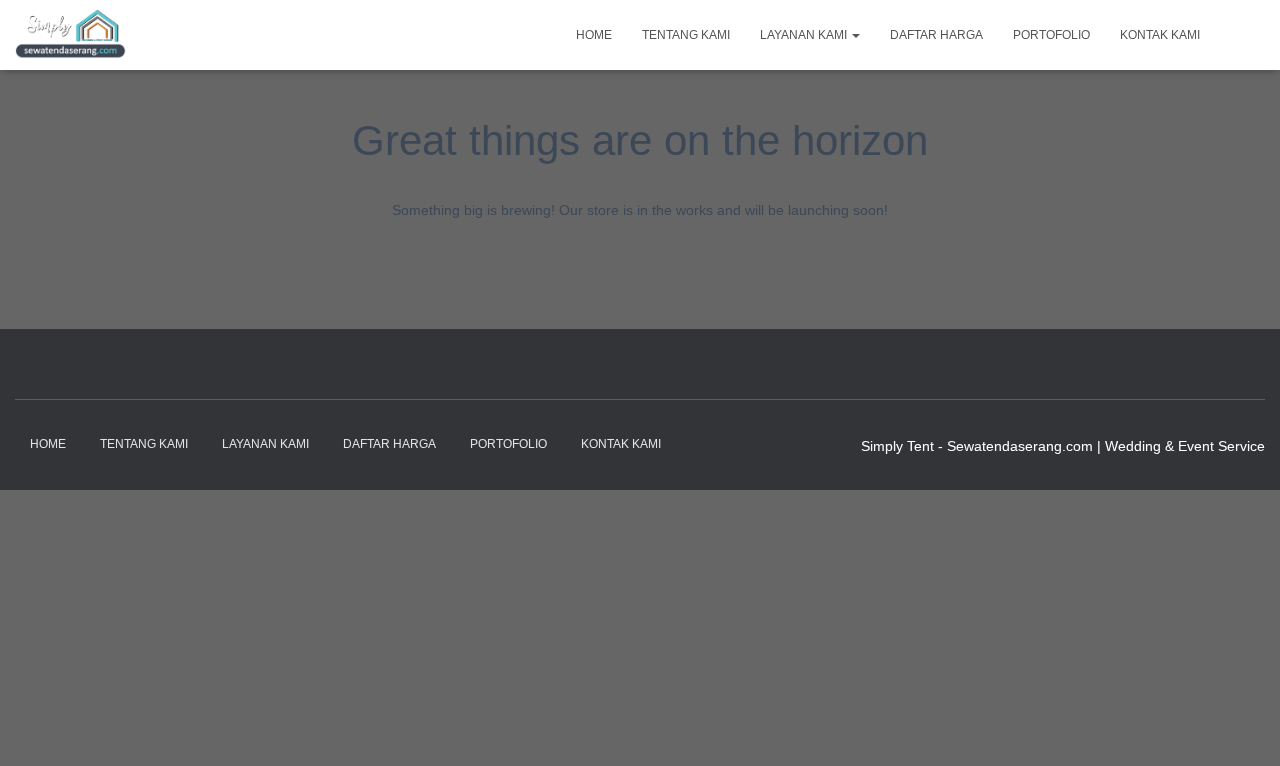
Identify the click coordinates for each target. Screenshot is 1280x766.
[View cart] (1240, 34)
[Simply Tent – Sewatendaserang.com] (70, 35)
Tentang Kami (686, 35)
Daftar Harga (936, 35)
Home (594, 35)
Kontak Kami (1160, 35)
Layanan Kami (805, 35)
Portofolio (1051, 35)
